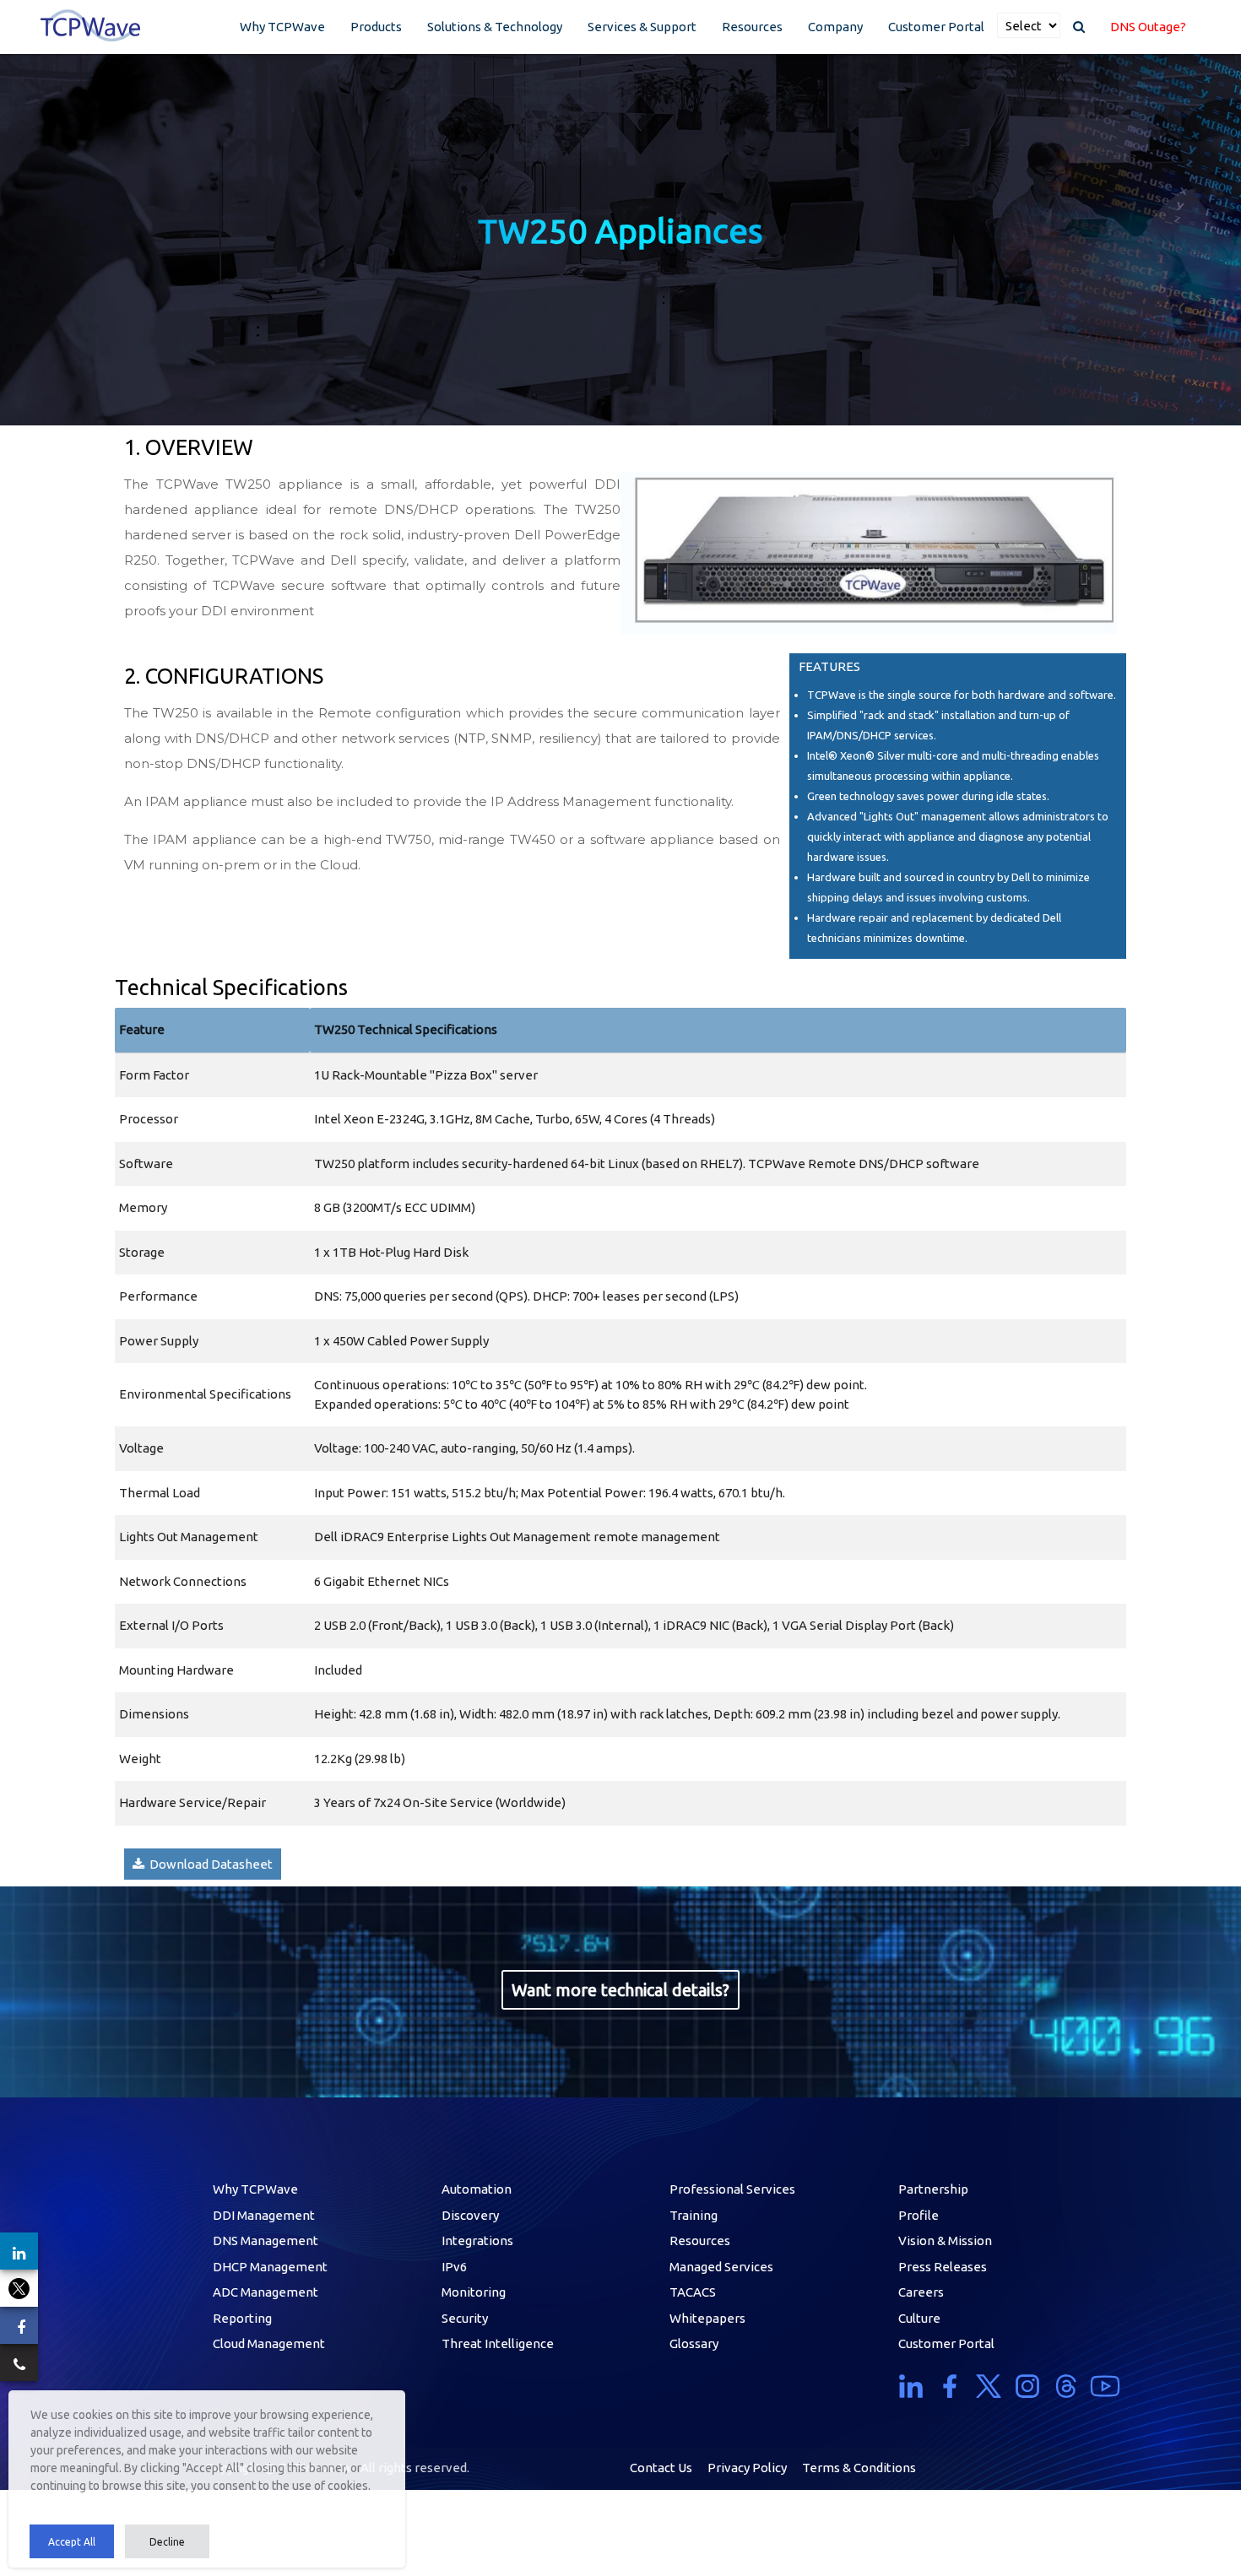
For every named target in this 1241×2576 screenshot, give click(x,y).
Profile (919, 2215)
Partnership (933, 2189)
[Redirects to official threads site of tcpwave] (1066, 2386)
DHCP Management (270, 2267)
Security (465, 2318)
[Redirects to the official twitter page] (19, 2288)
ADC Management (266, 2292)
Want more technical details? (620, 1990)
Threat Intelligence (498, 2343)
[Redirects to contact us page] (19, 2362)
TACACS (693, 2292)
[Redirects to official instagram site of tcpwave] (1027, 2386)
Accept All (72, 2542)
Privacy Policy (747, 2468)
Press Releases (943, 2267)
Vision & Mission (945, 2240)
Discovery (470, 2215)
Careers (921, 2292)
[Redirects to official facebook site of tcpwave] (950, 2386)
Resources (752, 27)
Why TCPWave (282, 27)
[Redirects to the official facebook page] (19, 2325)
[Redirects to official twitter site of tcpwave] (989, 2386)
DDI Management (264, 2215)
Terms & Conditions (859, 2468)
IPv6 (454, 2267)
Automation (477, 2189)
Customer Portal (936, 27)
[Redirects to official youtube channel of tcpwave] (1105, 2386)
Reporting (242, 2318)
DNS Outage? (1148, 27)
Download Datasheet (209, 1864)
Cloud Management (269, 2343)
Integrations (477, 2240)
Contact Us (661, 2468)
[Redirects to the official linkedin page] (19, 2251)
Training (694, 2215)
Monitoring (474, 2292)
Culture (919, 2318)
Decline (167, 2542)
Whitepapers (707, 2318)
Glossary (694, 2343)
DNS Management (266, 2240)
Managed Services (721, 2267)
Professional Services (732, 2189)
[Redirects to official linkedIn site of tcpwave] (914, 2386)
